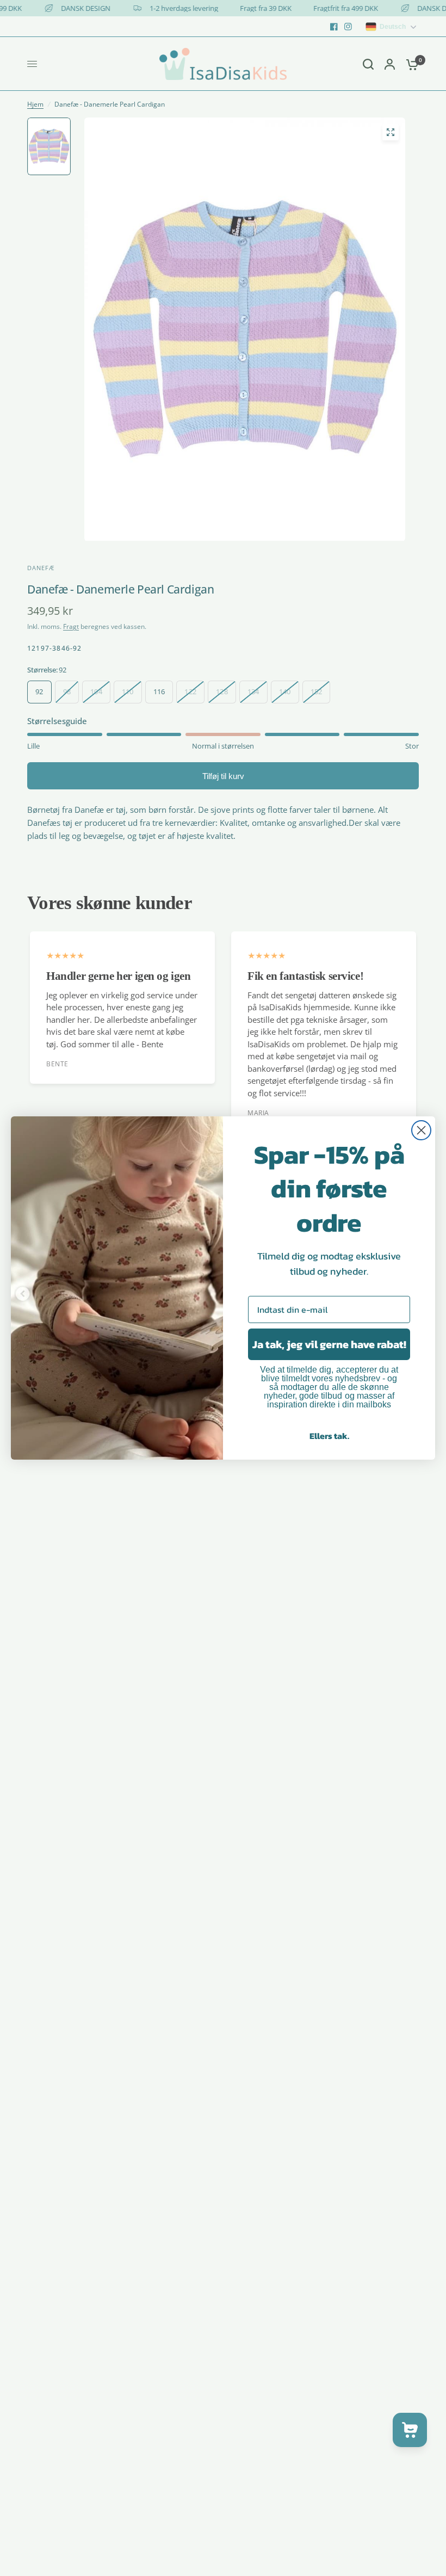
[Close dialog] (421, 1130)
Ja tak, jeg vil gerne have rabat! (329, 1344)
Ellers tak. (329, 1436)
